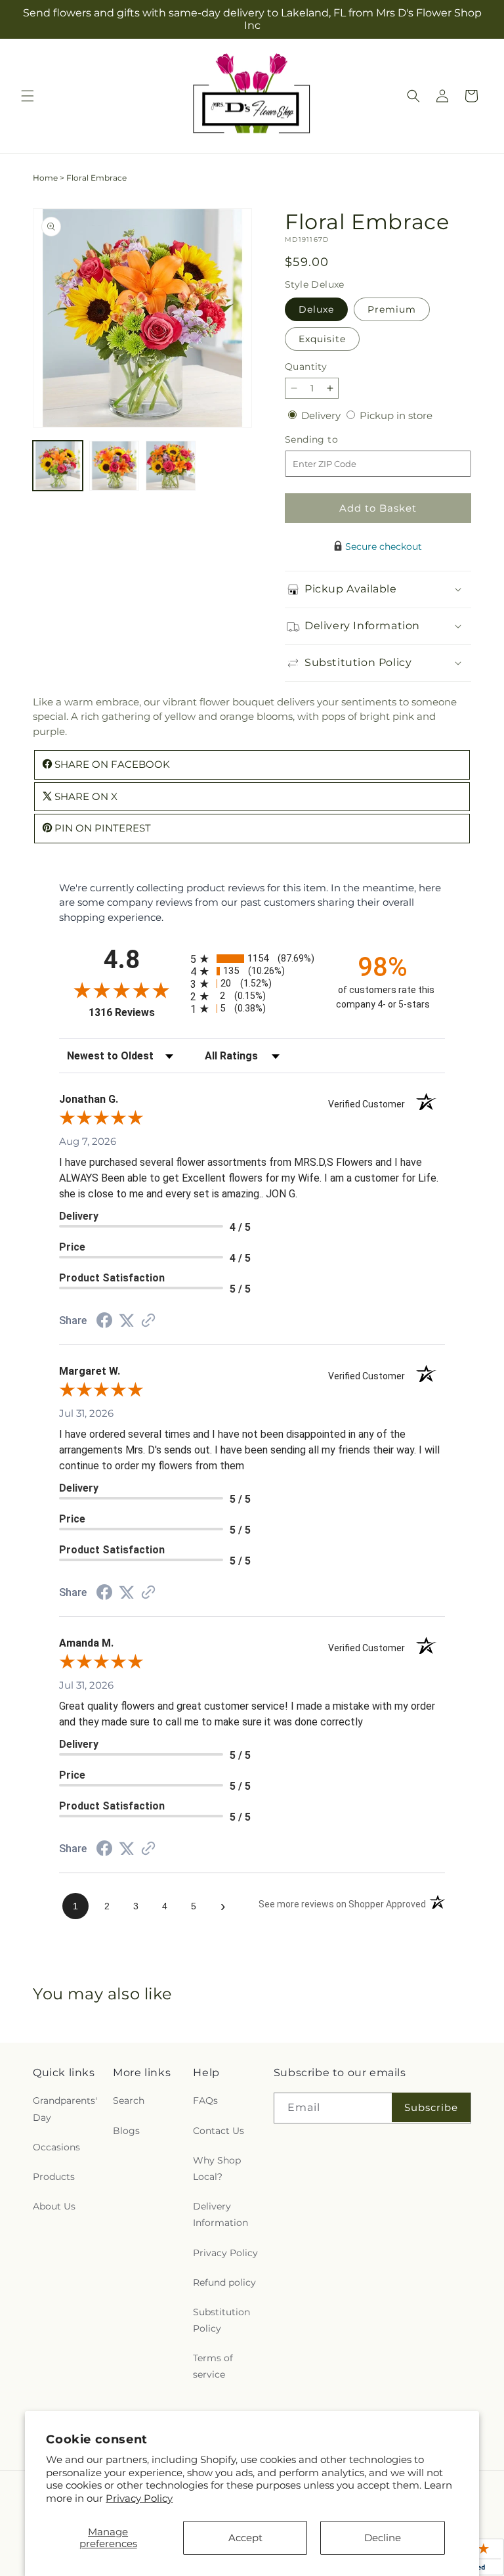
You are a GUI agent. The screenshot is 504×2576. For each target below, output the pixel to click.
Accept (245, 2538)
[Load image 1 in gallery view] (58, 466)
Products (54, 2177)
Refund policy (224, 2282)
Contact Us (219, 2131)
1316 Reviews (136, 1012)
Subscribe (431, 2107)
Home (45, 178)
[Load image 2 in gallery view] (114, 466)
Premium (392, 309)
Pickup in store (396, 415)
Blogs (126, 2131)
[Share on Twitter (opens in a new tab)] (127, 1321)
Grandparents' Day (65, 2109)
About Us (54, 2206)
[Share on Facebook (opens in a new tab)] (104, 1322)
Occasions (56, 2147)
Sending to (331, 440)
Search (129, 2100)
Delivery (322, 415)
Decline (383, 2538)
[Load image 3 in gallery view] (171, 466)
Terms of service (213, 2366)
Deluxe (316, 309)
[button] (28, 96)
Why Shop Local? (217, 2168)
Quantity (306, 366)
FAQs (205, 2100)
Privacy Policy (139, 2498)
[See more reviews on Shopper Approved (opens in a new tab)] (148, 1321)
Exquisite (322, 339)
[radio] (252, 959)
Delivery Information (220, 2214)
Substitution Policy (221, 2320)
